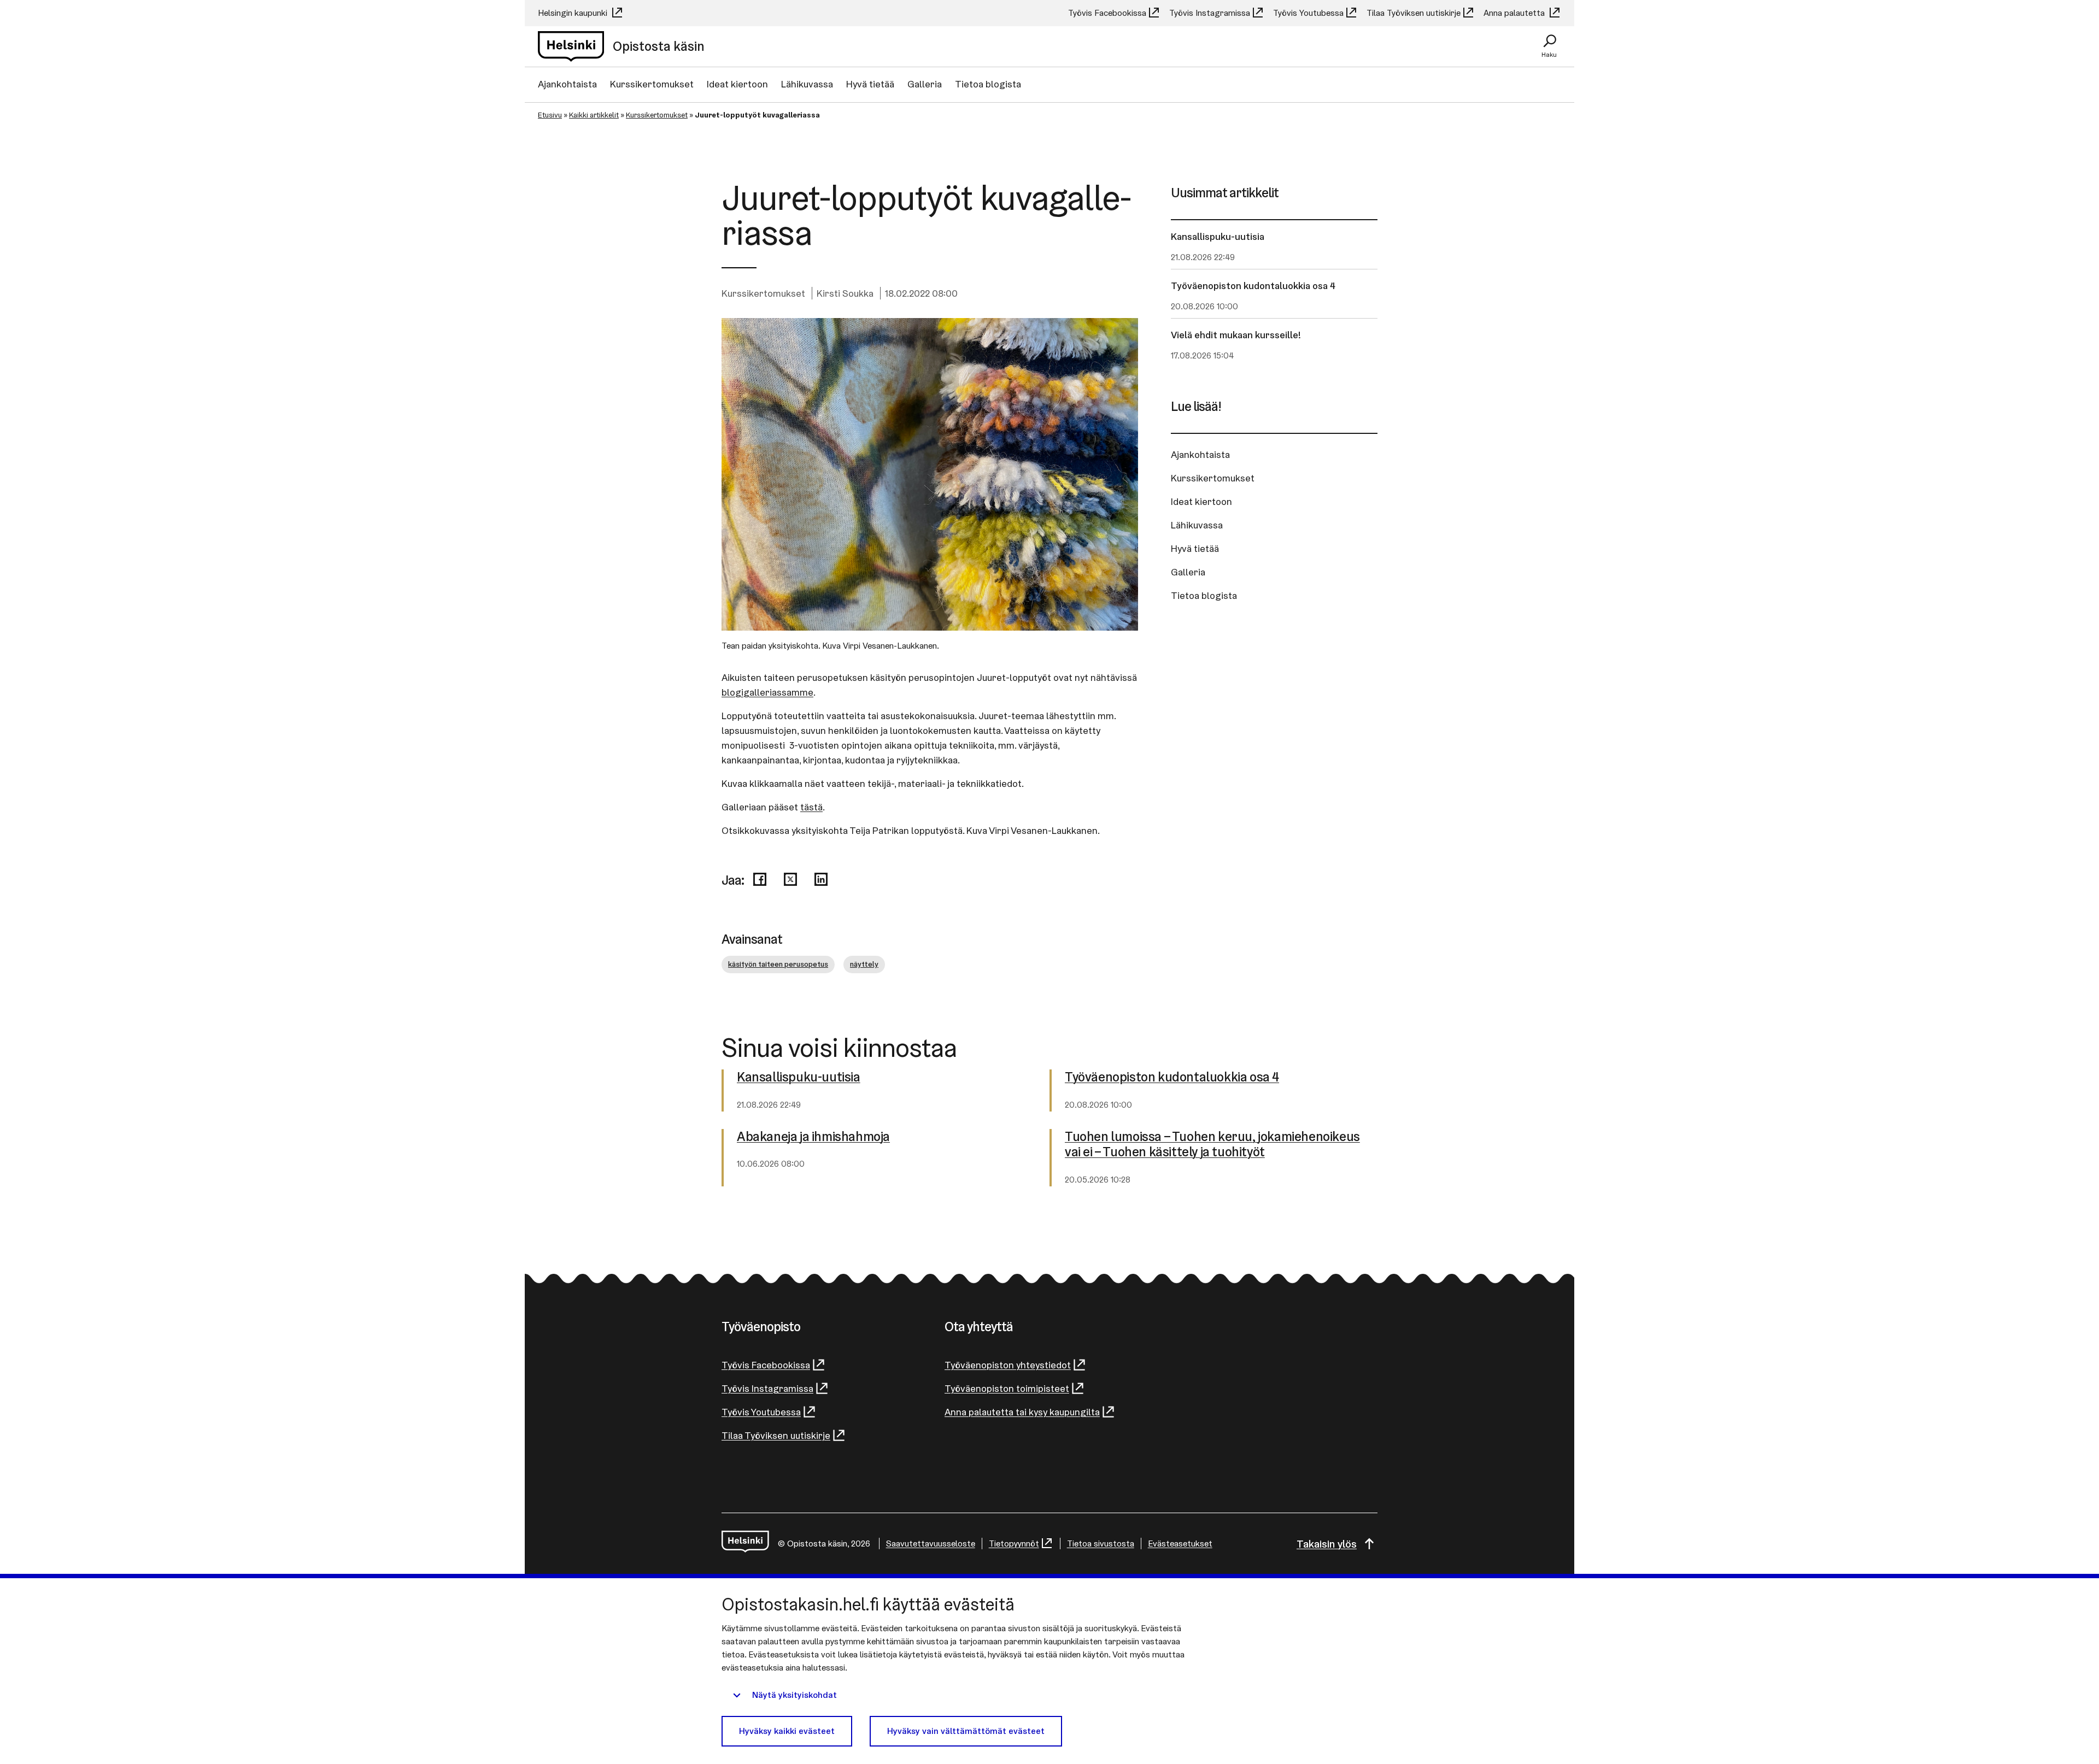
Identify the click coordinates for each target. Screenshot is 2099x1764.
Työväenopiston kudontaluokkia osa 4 (1253, 286)
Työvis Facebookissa (1107, 13)
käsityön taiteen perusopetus (778, 964)
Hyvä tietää (870, 84)
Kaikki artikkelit (594, 115)
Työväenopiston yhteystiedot (1008, 1365)
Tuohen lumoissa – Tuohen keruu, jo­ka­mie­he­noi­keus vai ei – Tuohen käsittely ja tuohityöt (1212, 1145)
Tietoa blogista (988, 84)
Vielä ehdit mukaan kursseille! (1236, 335)
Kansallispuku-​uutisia (799, 1077)
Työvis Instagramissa (1210, 13)
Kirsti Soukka (845, 293)
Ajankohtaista (567, 84)
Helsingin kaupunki (574, 13)
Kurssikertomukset (652, 84)
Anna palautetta (1515, 13)
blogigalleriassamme (767, 692)
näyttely (864, 964)
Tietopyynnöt (1014, 1543)
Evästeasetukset (1180, 1543)
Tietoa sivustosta (1101, 1543)
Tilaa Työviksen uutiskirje (1414, 13)
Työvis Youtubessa (1308, 13)
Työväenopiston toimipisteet (1007, 1388)
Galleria (925, 84)
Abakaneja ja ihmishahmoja (813, 1137)
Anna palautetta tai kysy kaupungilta (1022, 1412)
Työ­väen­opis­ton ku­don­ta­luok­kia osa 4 (1172, 1077)
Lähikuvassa (807, 84)
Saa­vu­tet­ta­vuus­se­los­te (931, 1543)
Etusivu (550, 115)
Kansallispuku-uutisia (1218, 236)
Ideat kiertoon (737, 84)
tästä (811, 807)
